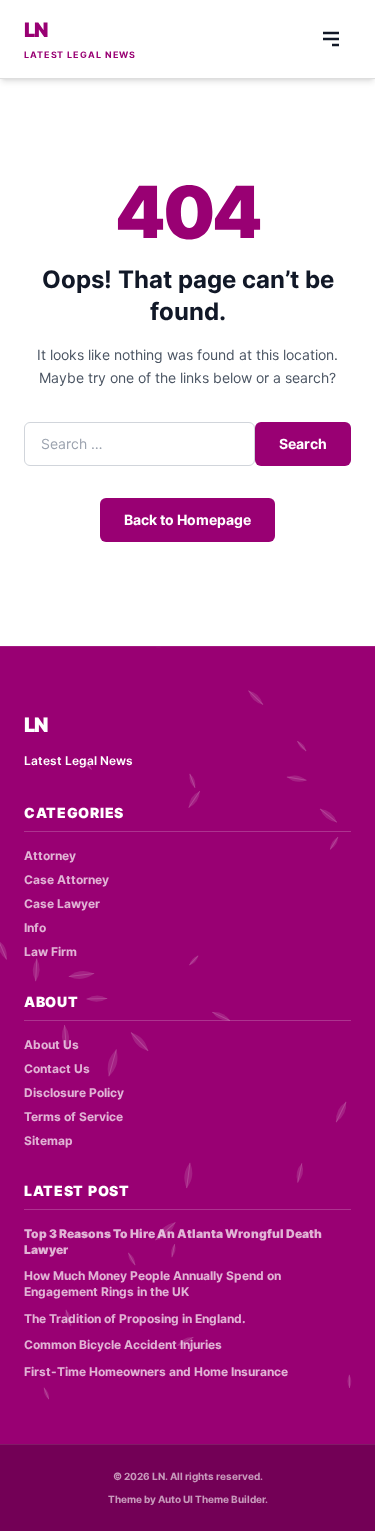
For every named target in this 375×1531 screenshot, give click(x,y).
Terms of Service (73, 1116)
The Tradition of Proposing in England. (135, 1318)
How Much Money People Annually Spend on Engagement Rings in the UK (152, 1284)
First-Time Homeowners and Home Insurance (156, 1371)
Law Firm (50, 951)
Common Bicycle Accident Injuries (123, 1344)
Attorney (50, 855)
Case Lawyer (62, 903)
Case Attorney (66, 879)
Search (303, 443)
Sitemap (48, 1140)
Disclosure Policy (74, 1092)
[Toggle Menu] (331, 39)
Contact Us (57, 1068)
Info (35, 927)
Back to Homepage (187, 519)
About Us (51, 1044)
